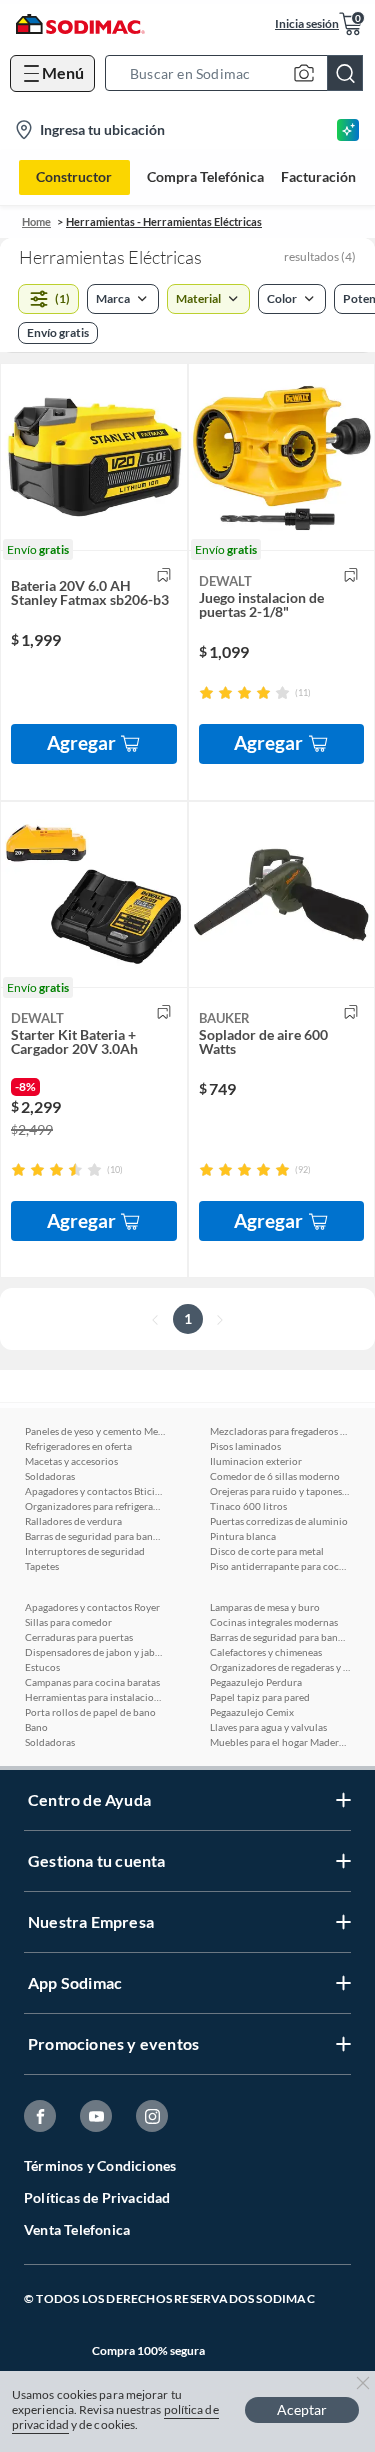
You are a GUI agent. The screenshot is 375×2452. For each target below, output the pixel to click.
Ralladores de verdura (73, 1521)
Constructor (74, 176)
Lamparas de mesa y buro (265, 1607)
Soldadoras (50, 1476)
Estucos (42, 1667)
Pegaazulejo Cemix (252, 1712)
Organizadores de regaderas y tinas (280, 1667)
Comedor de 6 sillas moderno (275, 1476)
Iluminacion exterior (256, 1461)
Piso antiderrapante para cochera (280, 1566)
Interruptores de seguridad (85, 1551)
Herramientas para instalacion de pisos (95, 1697)
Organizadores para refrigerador (95, 1506)
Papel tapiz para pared (260, 1697)
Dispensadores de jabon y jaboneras (95, 1652)
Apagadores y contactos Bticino (95, 1491)
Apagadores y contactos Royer (92, 1607)
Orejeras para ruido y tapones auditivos (280, 1491)
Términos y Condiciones (100, 2165)
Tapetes (42, 1566)
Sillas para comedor (68, 1622)
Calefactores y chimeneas (266, 1652)
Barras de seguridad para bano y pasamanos (95, 1536)
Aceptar (302, 2409)
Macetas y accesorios (71, 1461)
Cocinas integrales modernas (274, 1622)
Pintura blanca (243, 1536)
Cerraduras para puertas (79, 1637)
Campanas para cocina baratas (92, 1682)
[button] (240, 73)
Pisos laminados (245, 1446)
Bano (36, 1727)
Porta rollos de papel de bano (90, 1712)
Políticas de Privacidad (97, 2197)
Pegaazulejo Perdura (256, 1682)
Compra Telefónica (205, 177)
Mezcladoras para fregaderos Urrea (280, 1431)
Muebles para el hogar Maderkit (280, 1742)
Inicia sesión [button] (307, 23)
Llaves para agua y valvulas (268, 1727)
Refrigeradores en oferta (78, 1446)
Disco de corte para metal (267, 1551)
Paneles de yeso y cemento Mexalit (95, 1431)
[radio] (206, 692)
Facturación (318, 177)
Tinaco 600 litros (248, 1506)
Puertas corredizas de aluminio (279, 1521)
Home (36, 221)
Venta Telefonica (77, 2229)
